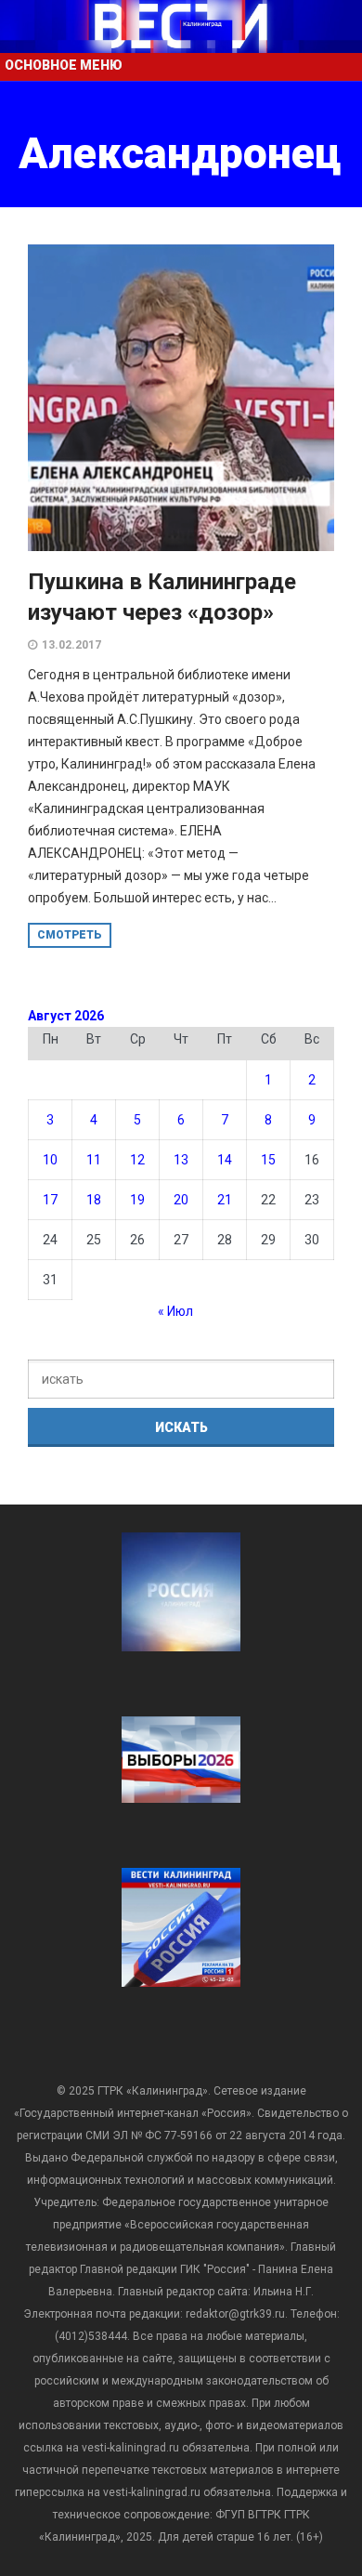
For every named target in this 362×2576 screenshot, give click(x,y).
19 (137, 1200)
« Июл (175, 1311)
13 (181, 1160)
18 (94, 1200)
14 (225, 1160)
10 (50, 1160)
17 (50, 1200)
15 (268, 1160)
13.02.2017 (71, 645)
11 (94, 1160)
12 (137, 1160)
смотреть (70, 935)
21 (225, 1200)
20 (181, 1200)
